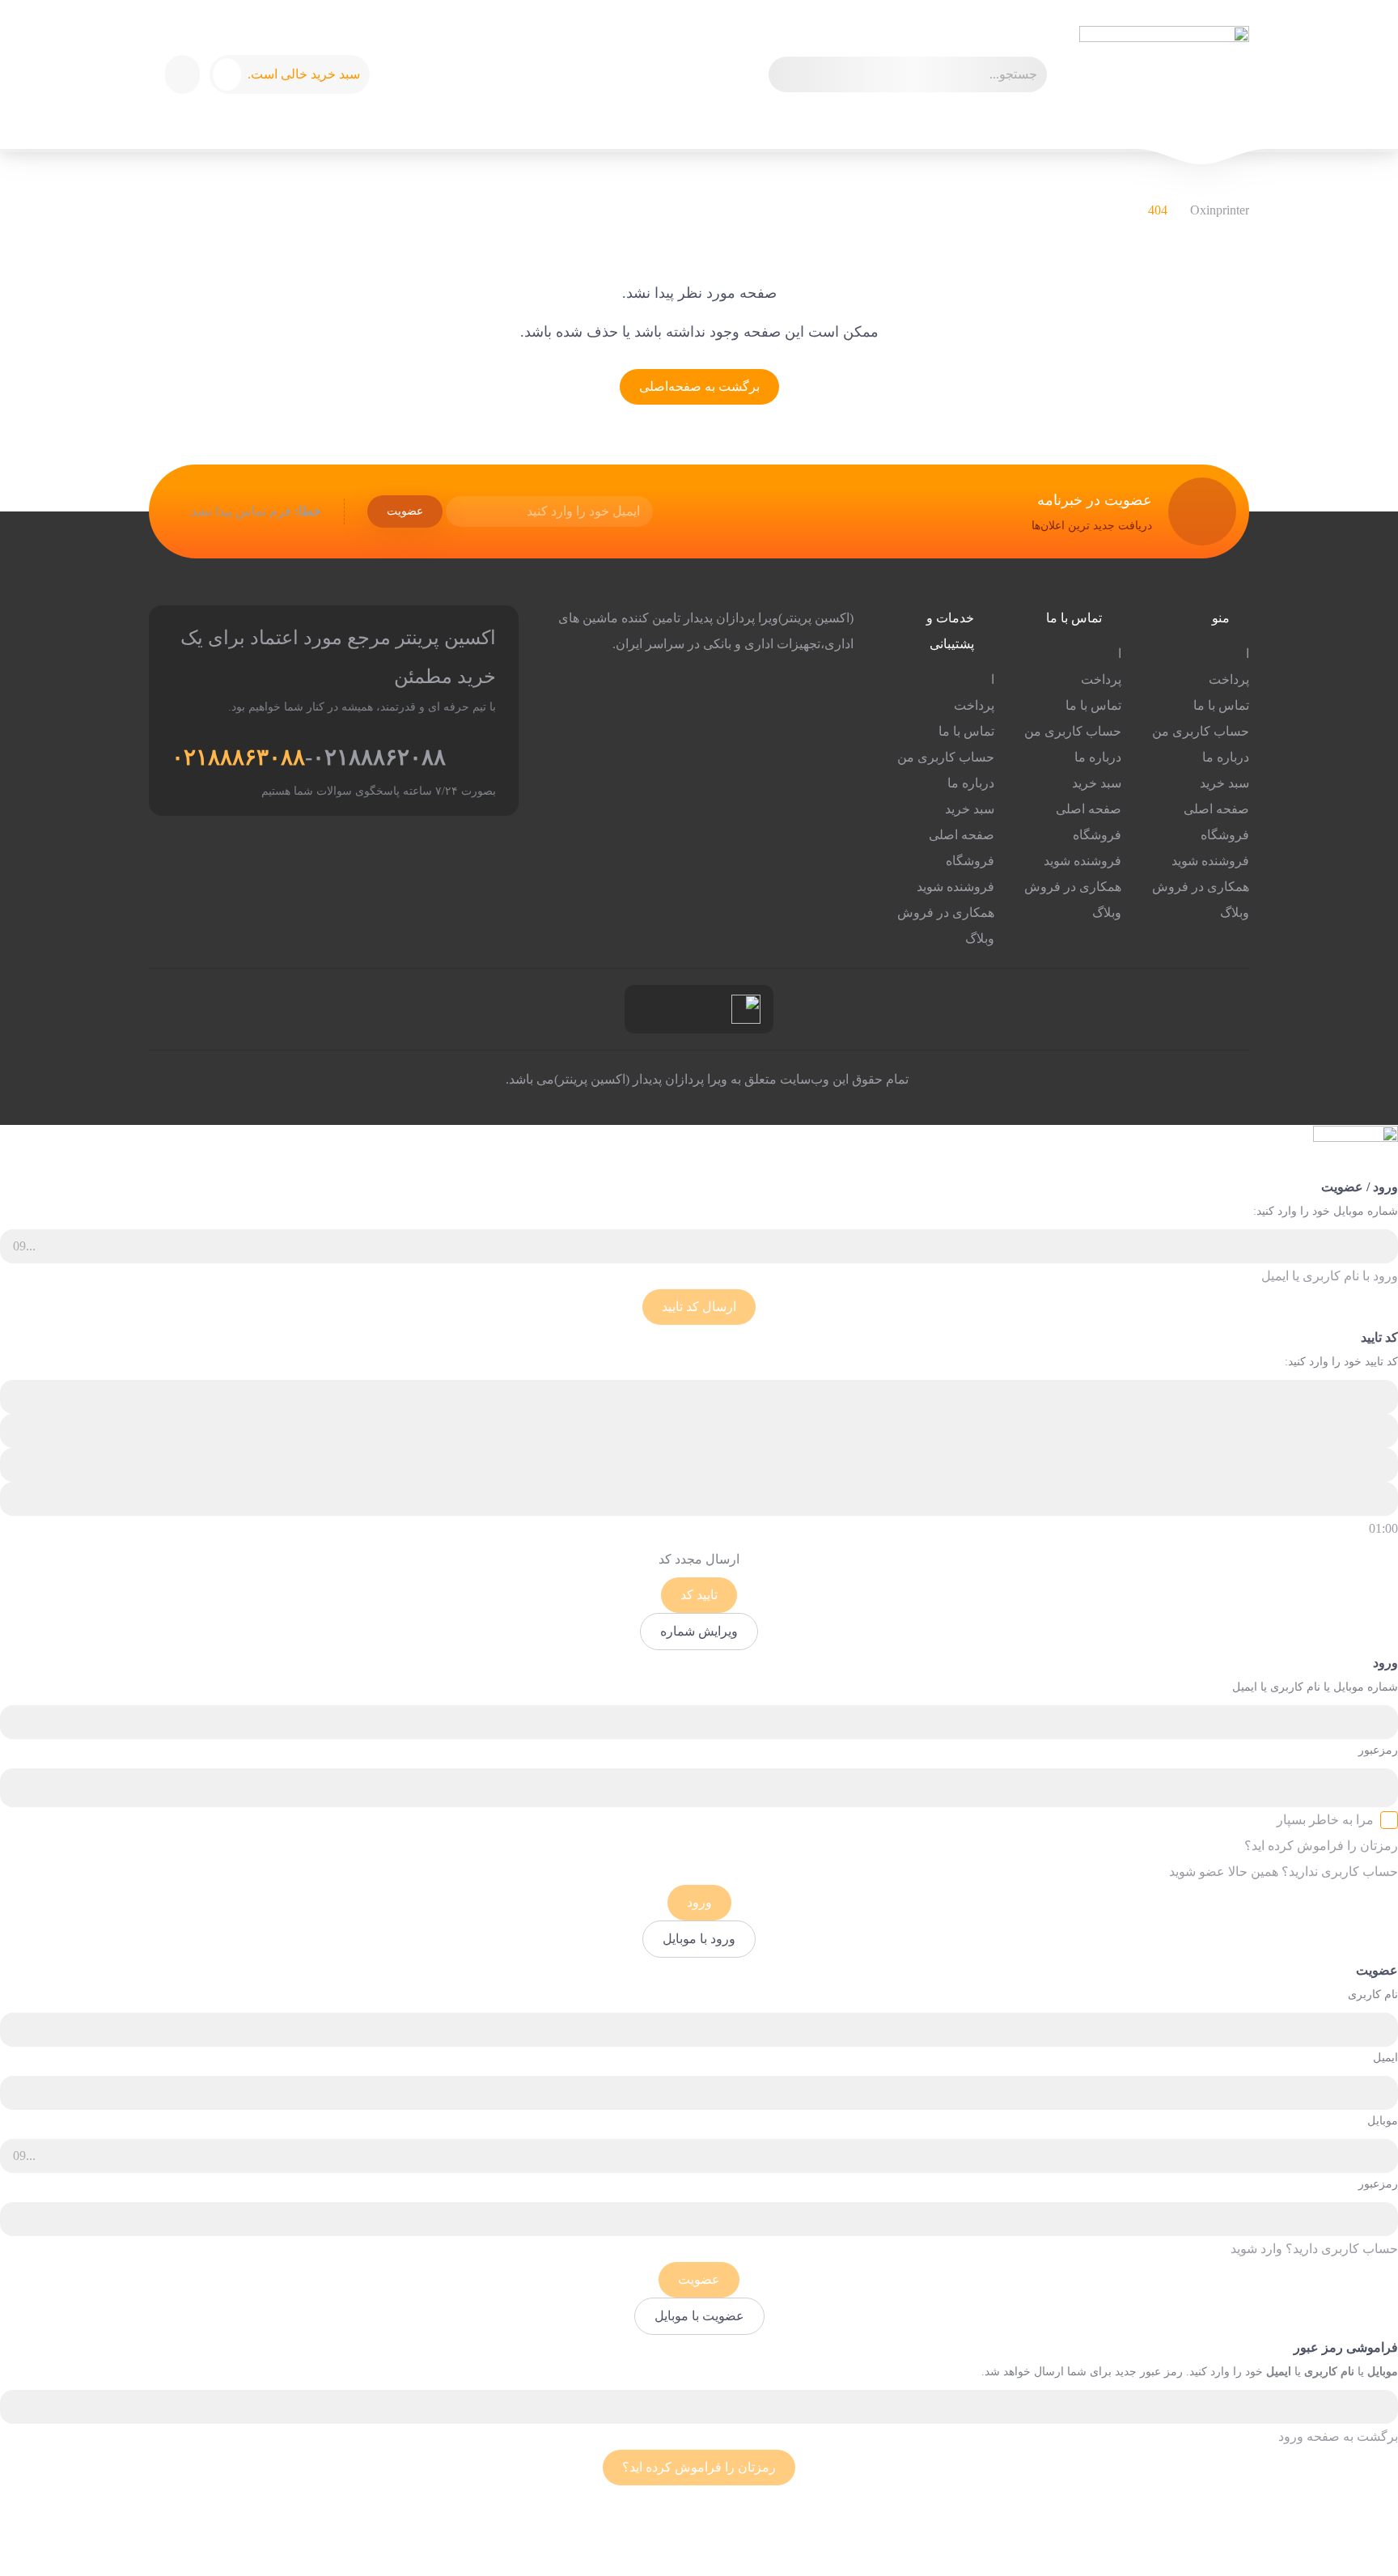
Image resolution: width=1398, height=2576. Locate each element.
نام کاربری (1373, 1995)
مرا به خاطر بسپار (1325, 1820)
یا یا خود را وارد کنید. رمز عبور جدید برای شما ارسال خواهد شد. (1190, 2372)
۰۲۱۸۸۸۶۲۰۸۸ (379, 757)
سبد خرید (1224, 783)
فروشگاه (1225, 835)
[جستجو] (788, 74)
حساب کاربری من (1201, 731)
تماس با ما (1221, 705)
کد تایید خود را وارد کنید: (1341, 1362)
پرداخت (1229, 679)
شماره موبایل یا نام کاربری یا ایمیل (1315, 1687)
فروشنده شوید (1210, 861)
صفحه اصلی (1216, 809)
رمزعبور (1378, 1750)
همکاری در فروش (1201, 887)
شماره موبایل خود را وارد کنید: (1326, 1211)
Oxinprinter (1220, 210)
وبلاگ (1235, 912)
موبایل (1383, 2121)
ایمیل (1385, 2058)
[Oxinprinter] (1164, 74)
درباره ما (1226, 757)
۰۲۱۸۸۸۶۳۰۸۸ (238, 757)
